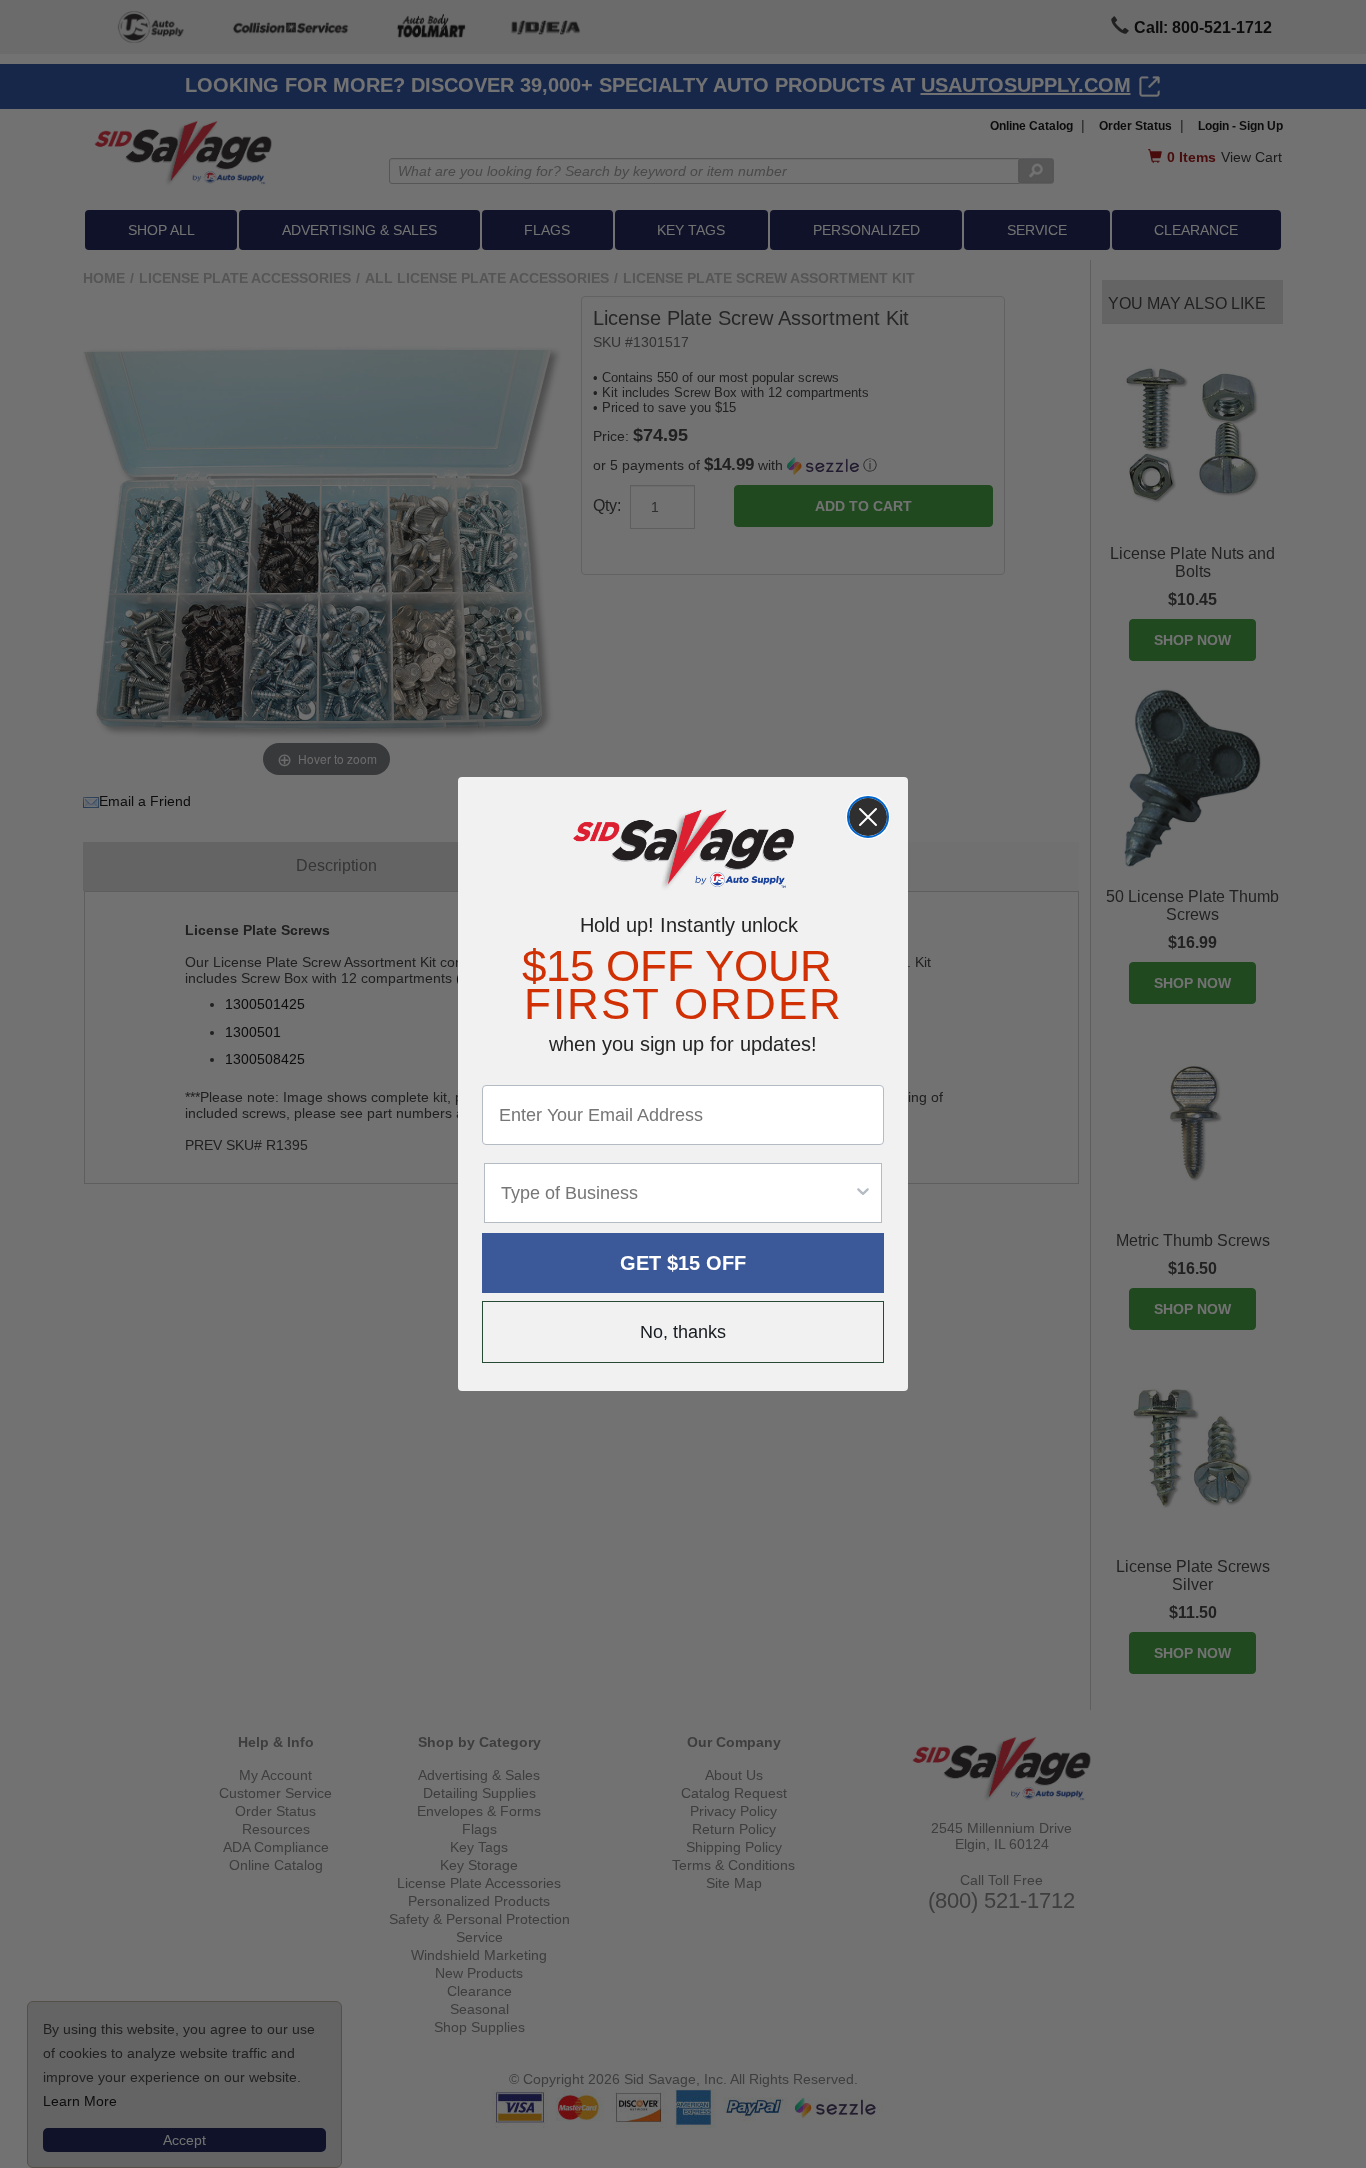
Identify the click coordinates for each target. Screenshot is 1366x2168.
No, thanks (683, 1332)
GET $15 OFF (683, 1263)
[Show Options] (863, 1193)
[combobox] (677, 1193)
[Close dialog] (868, 817)
